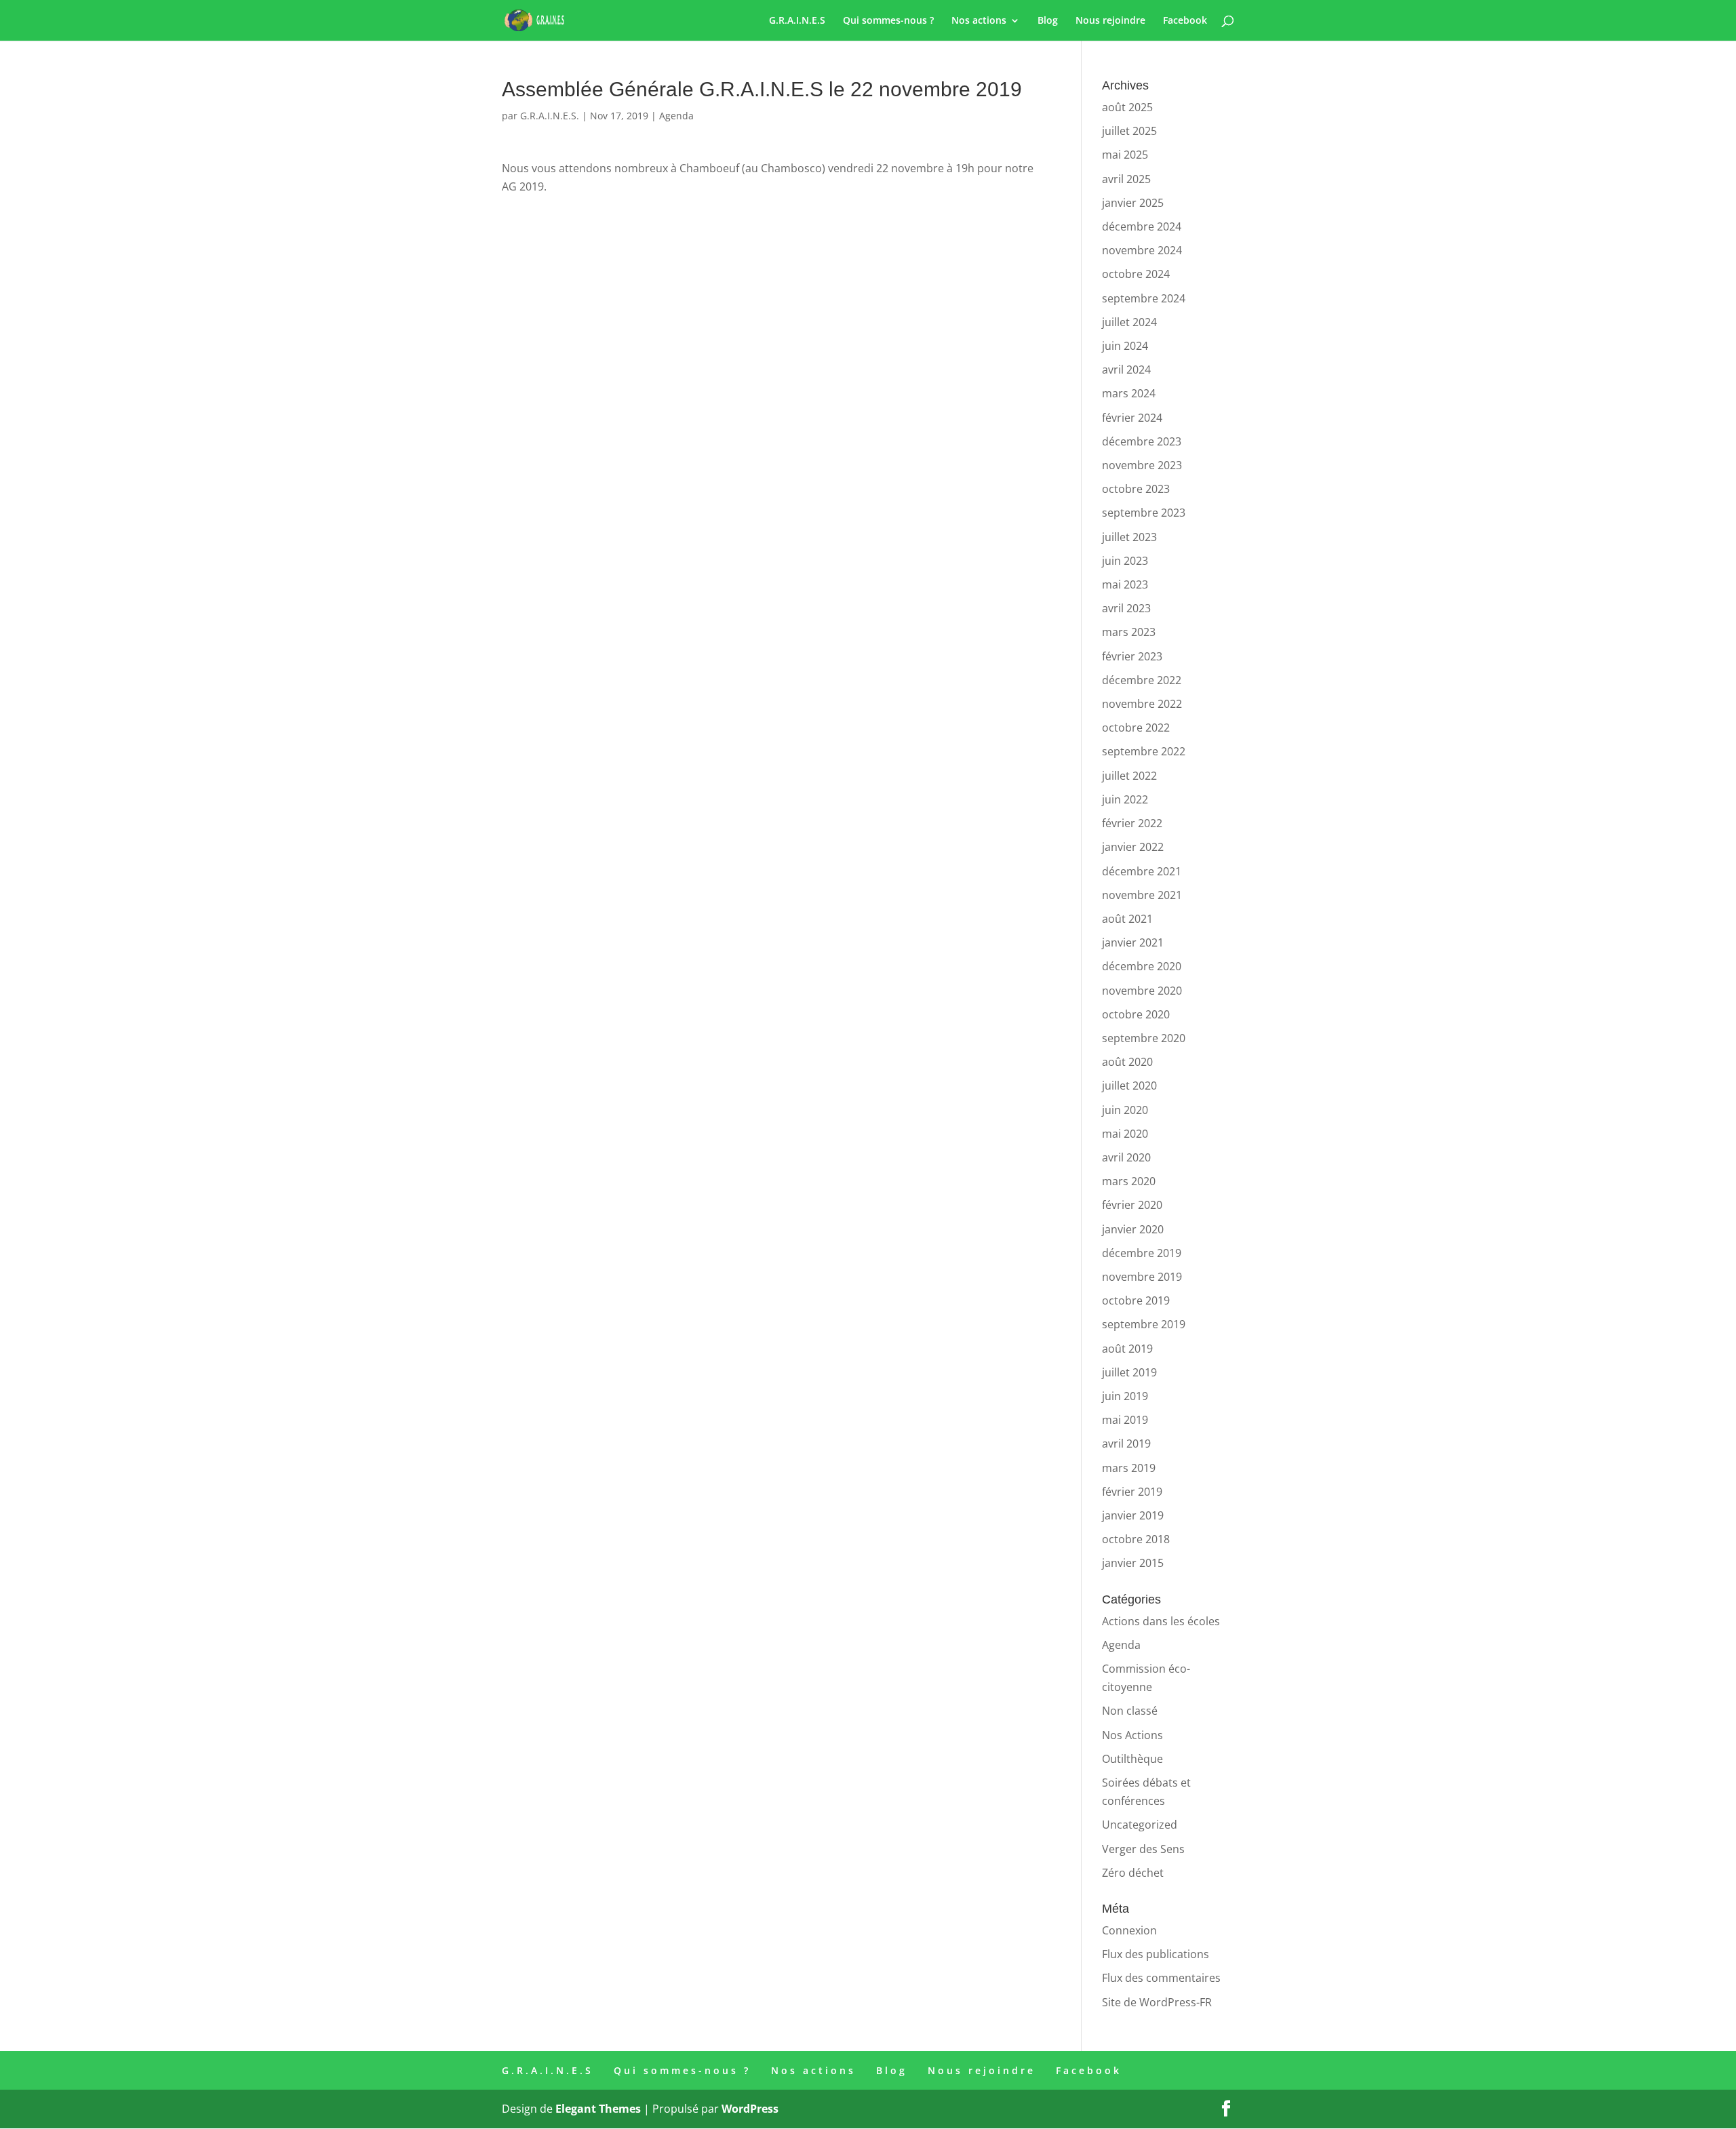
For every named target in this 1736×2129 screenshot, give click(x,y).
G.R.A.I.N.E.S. (550, 116)
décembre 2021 (1142, 871)
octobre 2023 (1136, 489)
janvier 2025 (1133, 203)
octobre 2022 (1136, 728)
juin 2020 (1125, 1110)
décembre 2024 (1142, 226)
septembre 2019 (1144, 1324)
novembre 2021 (1142, 895)
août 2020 (1127, 1062)
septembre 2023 (1144, 513)
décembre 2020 (1142, 966)
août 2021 (1127, 919)
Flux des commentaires (1161, 1978)
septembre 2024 (1144, 298)
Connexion (1129, 1930)
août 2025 (1127, 107)
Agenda (676, 116)
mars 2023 (1129, 632)
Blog (1048, 21)
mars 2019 (1129, 1468)
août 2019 (1127, 1349)
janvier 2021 (1133, 942)
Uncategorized (1140, 1825)
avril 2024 (1126, 370)
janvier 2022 (1133, 847)
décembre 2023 (1142, 441)
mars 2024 (1129, 393)
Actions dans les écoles (1161, 1621)
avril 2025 (1126, 179)
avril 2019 (1126, 1444)
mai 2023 (1125, 584)
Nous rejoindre (1110, 21)
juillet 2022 (1129, 776)
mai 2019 (1125, 1420)
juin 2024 (1125, 346)
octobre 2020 (1136, 1014)
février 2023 (1132, 656)
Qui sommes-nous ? (888, 21)
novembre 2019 (1142, 1277)
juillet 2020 (1129, 1086)
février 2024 (1132, 418)
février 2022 (1132, 823)
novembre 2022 (1142, 704)
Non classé (1130, 1711)
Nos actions (979, 21)
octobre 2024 (1136, 274)
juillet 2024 (1129, 322)
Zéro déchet (1133, 1873)
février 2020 (1132, 1205)
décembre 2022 (1142, 680)
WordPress (750, 2109)
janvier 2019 (1133, 1515)
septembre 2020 (1144, 1038)
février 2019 (1132, 1492)
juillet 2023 (1129, 537)
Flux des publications (1156, 1954)
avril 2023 (1126, 608)
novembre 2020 (1142, 991)
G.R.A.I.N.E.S (797, 21)
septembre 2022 (1144, 751)
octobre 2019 (1136, 1300)
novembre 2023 (1142, 465)
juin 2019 (1125, 1396)
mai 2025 (1125, 155)
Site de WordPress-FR (1157, 2002)
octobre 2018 (1136, 1539)
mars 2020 (1129, 1181)
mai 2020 (1125, 1134)
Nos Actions (1132, 1735)
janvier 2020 (1133, 1229)
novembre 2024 (1142, 250)
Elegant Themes (598, 2109)
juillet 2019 (1129, 1372)
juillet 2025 (1129, 131)
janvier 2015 (1133, 1563)
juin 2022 (1125, 799)
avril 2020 (1126, 1157)
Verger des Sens (1143, 1849)
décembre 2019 (1142, 1253)
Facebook (1185, 21)
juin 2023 (1125, 561)
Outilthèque (1132, 1759)
